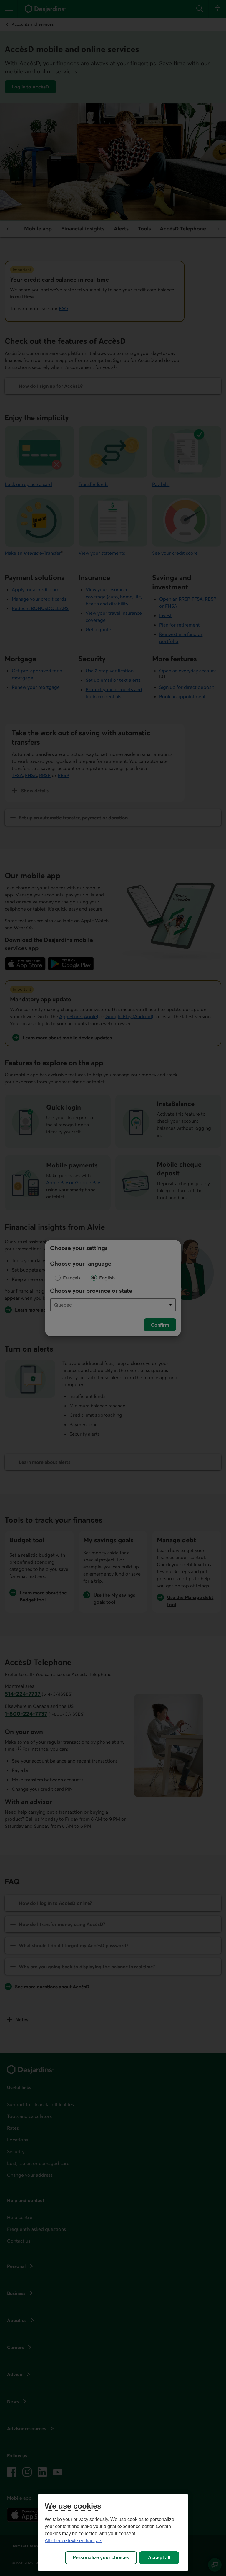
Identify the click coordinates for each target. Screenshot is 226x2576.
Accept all (159, 2558)
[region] (113, 2532)
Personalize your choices (101, 2558)
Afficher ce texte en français (73, 2541)
